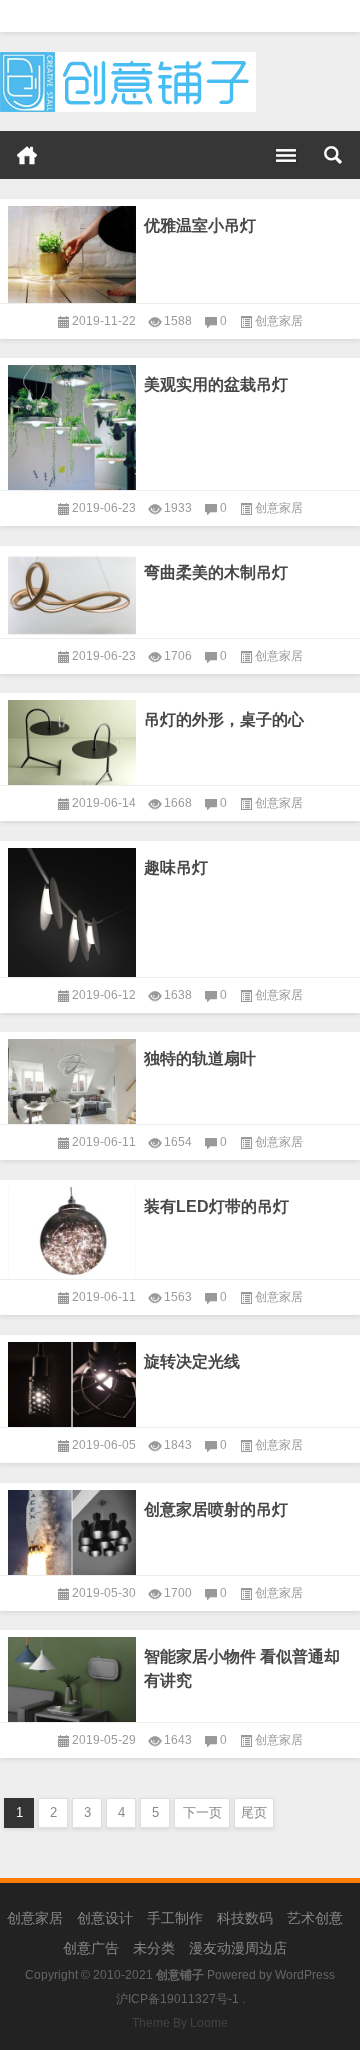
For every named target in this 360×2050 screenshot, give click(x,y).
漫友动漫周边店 (238, 1948)
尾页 (254, 1812)
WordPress (305, 1975)
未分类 (154, 1948)
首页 (27, 155)
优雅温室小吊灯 (200, 225)
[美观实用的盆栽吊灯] (72, 424)
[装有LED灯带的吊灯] (72, 1230)
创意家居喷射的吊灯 (216, 1509)
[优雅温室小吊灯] (72, 251)
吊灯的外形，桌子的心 (224, 719)
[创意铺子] (128, 58)
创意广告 (91, 1948)
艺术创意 (315, 1918)
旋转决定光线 (192, 1361)
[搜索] (333, 155)
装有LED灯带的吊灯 (216, 1206)
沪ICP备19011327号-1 (177, 1999)
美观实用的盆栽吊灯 (216, 384)
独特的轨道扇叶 (200, 1058)
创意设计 (105, 1918)
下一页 (202, 1812)
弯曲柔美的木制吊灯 (216, 572)
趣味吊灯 (176, 867)
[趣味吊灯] (72, 909)
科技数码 (245, 1918)
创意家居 (279, 321)
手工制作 (175, 1918)
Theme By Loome (180, 2023)
